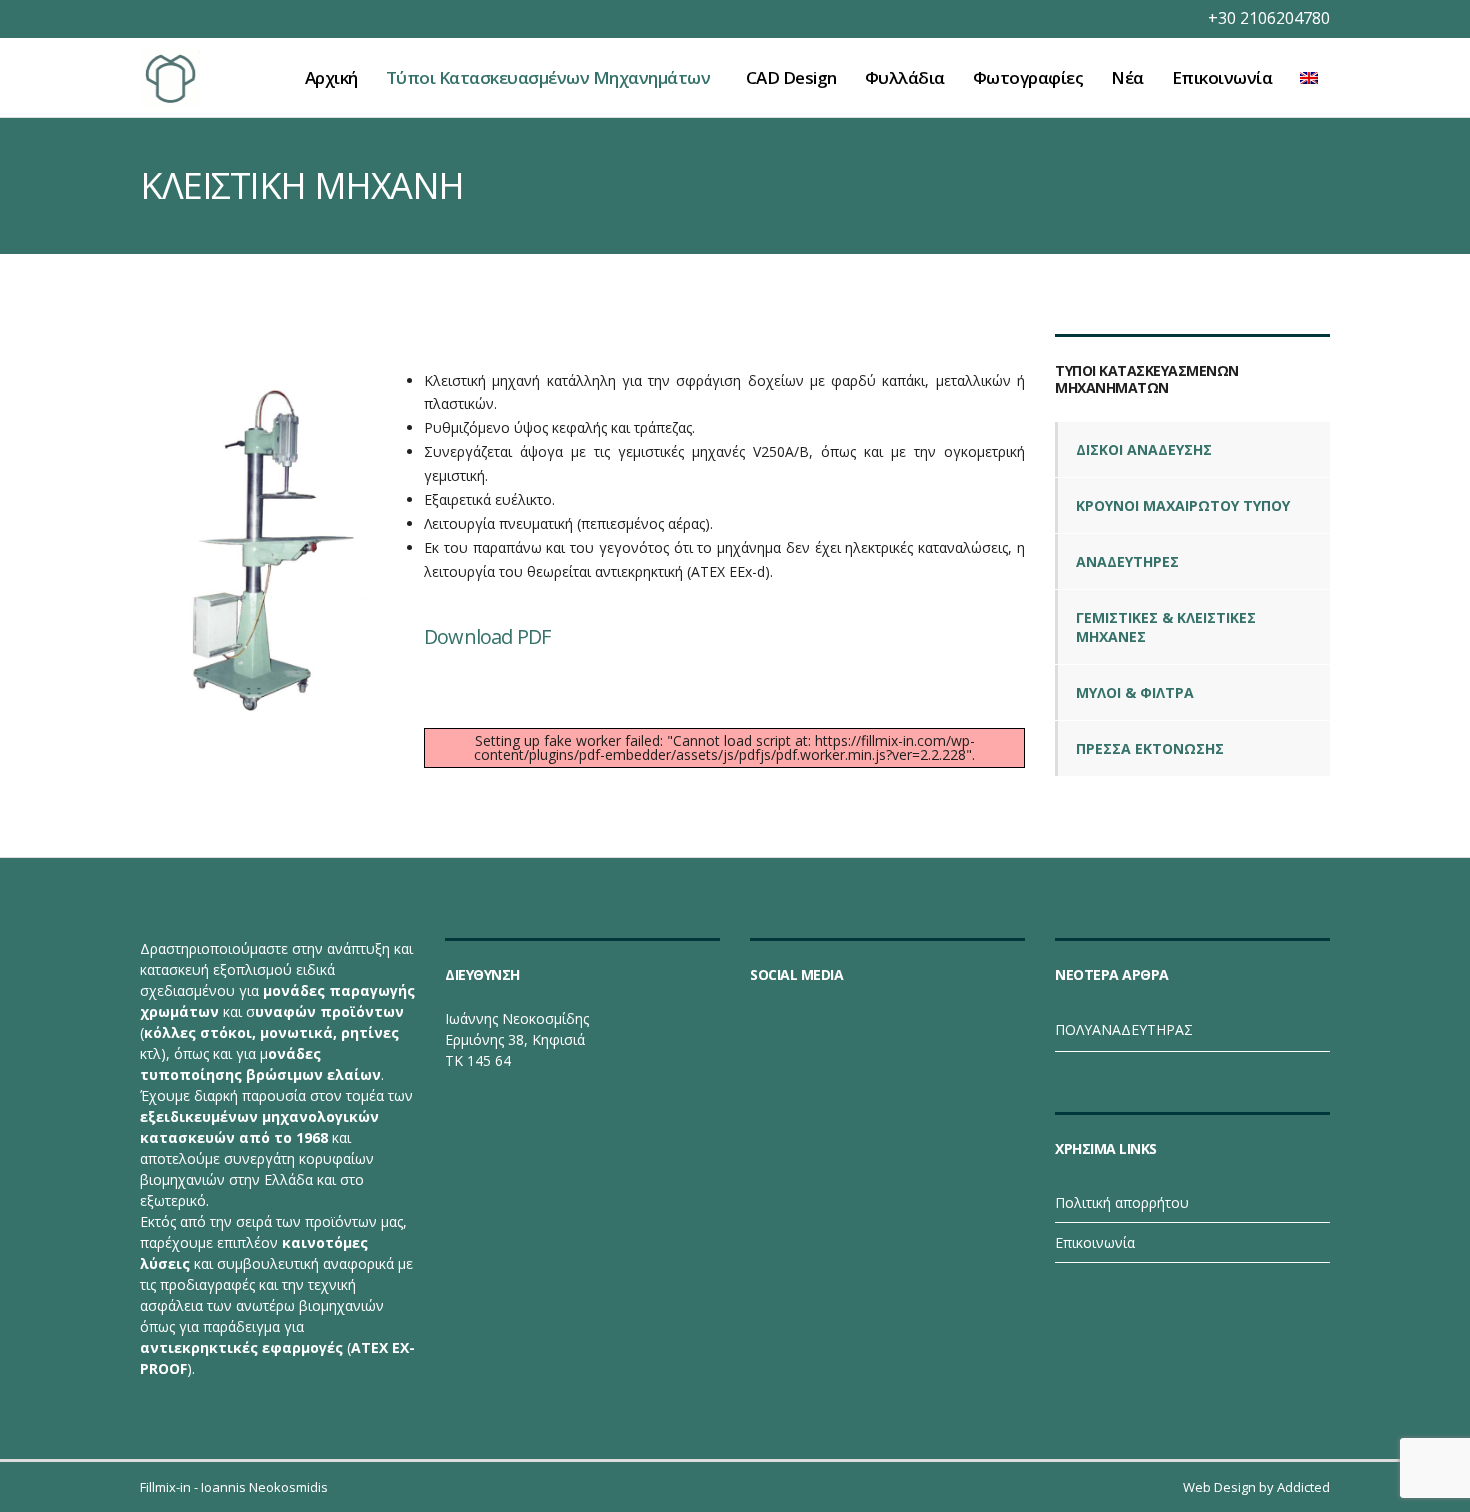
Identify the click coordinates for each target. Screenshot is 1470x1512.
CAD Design (791, 77)
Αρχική (331, 77)
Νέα (1127, 77)
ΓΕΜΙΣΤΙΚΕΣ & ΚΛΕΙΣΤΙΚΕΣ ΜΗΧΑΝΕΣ (1166, 627)
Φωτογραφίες (1028, 77)
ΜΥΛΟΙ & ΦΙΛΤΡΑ (1135, 692)
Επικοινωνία (1222, 77)
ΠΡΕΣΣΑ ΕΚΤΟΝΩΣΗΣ (1150, 748)
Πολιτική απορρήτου (1122, 1202)
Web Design (1219, 1487)
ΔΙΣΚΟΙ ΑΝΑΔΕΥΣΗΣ (1144, 449)
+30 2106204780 (1269, 18)
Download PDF (487, 636)
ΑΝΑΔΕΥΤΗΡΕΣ (1127, 561)
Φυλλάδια (905, 77)
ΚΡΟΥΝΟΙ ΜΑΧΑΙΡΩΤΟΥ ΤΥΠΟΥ (1183, 505)
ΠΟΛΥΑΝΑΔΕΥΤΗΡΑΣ (1124, 1029)
